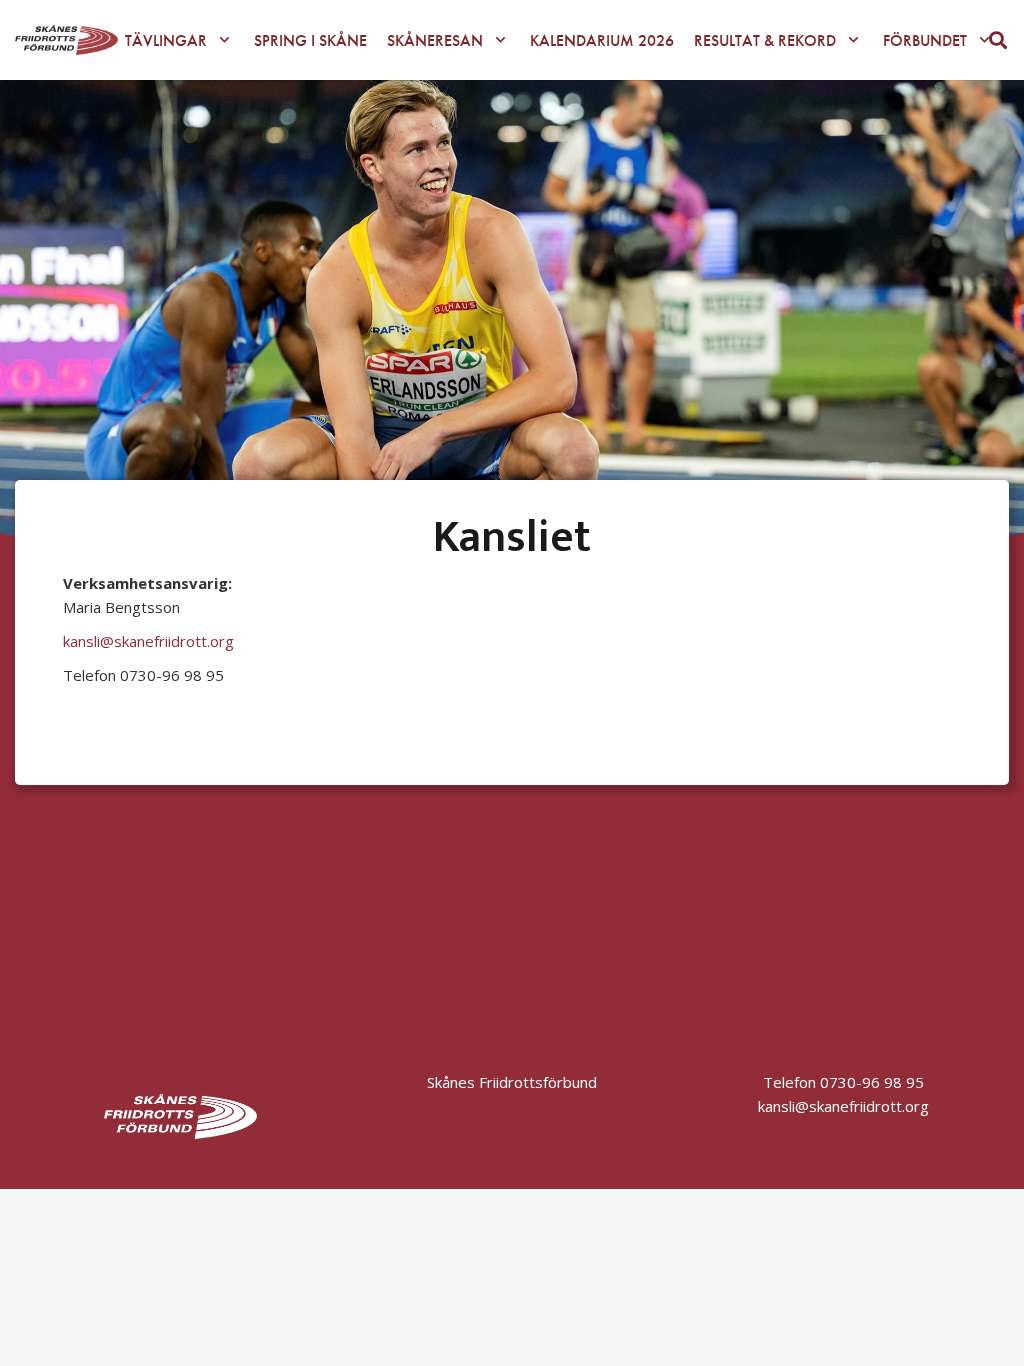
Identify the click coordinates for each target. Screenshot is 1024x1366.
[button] (224, 39)
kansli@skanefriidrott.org (148, 641)
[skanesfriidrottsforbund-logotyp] (66, 40)
